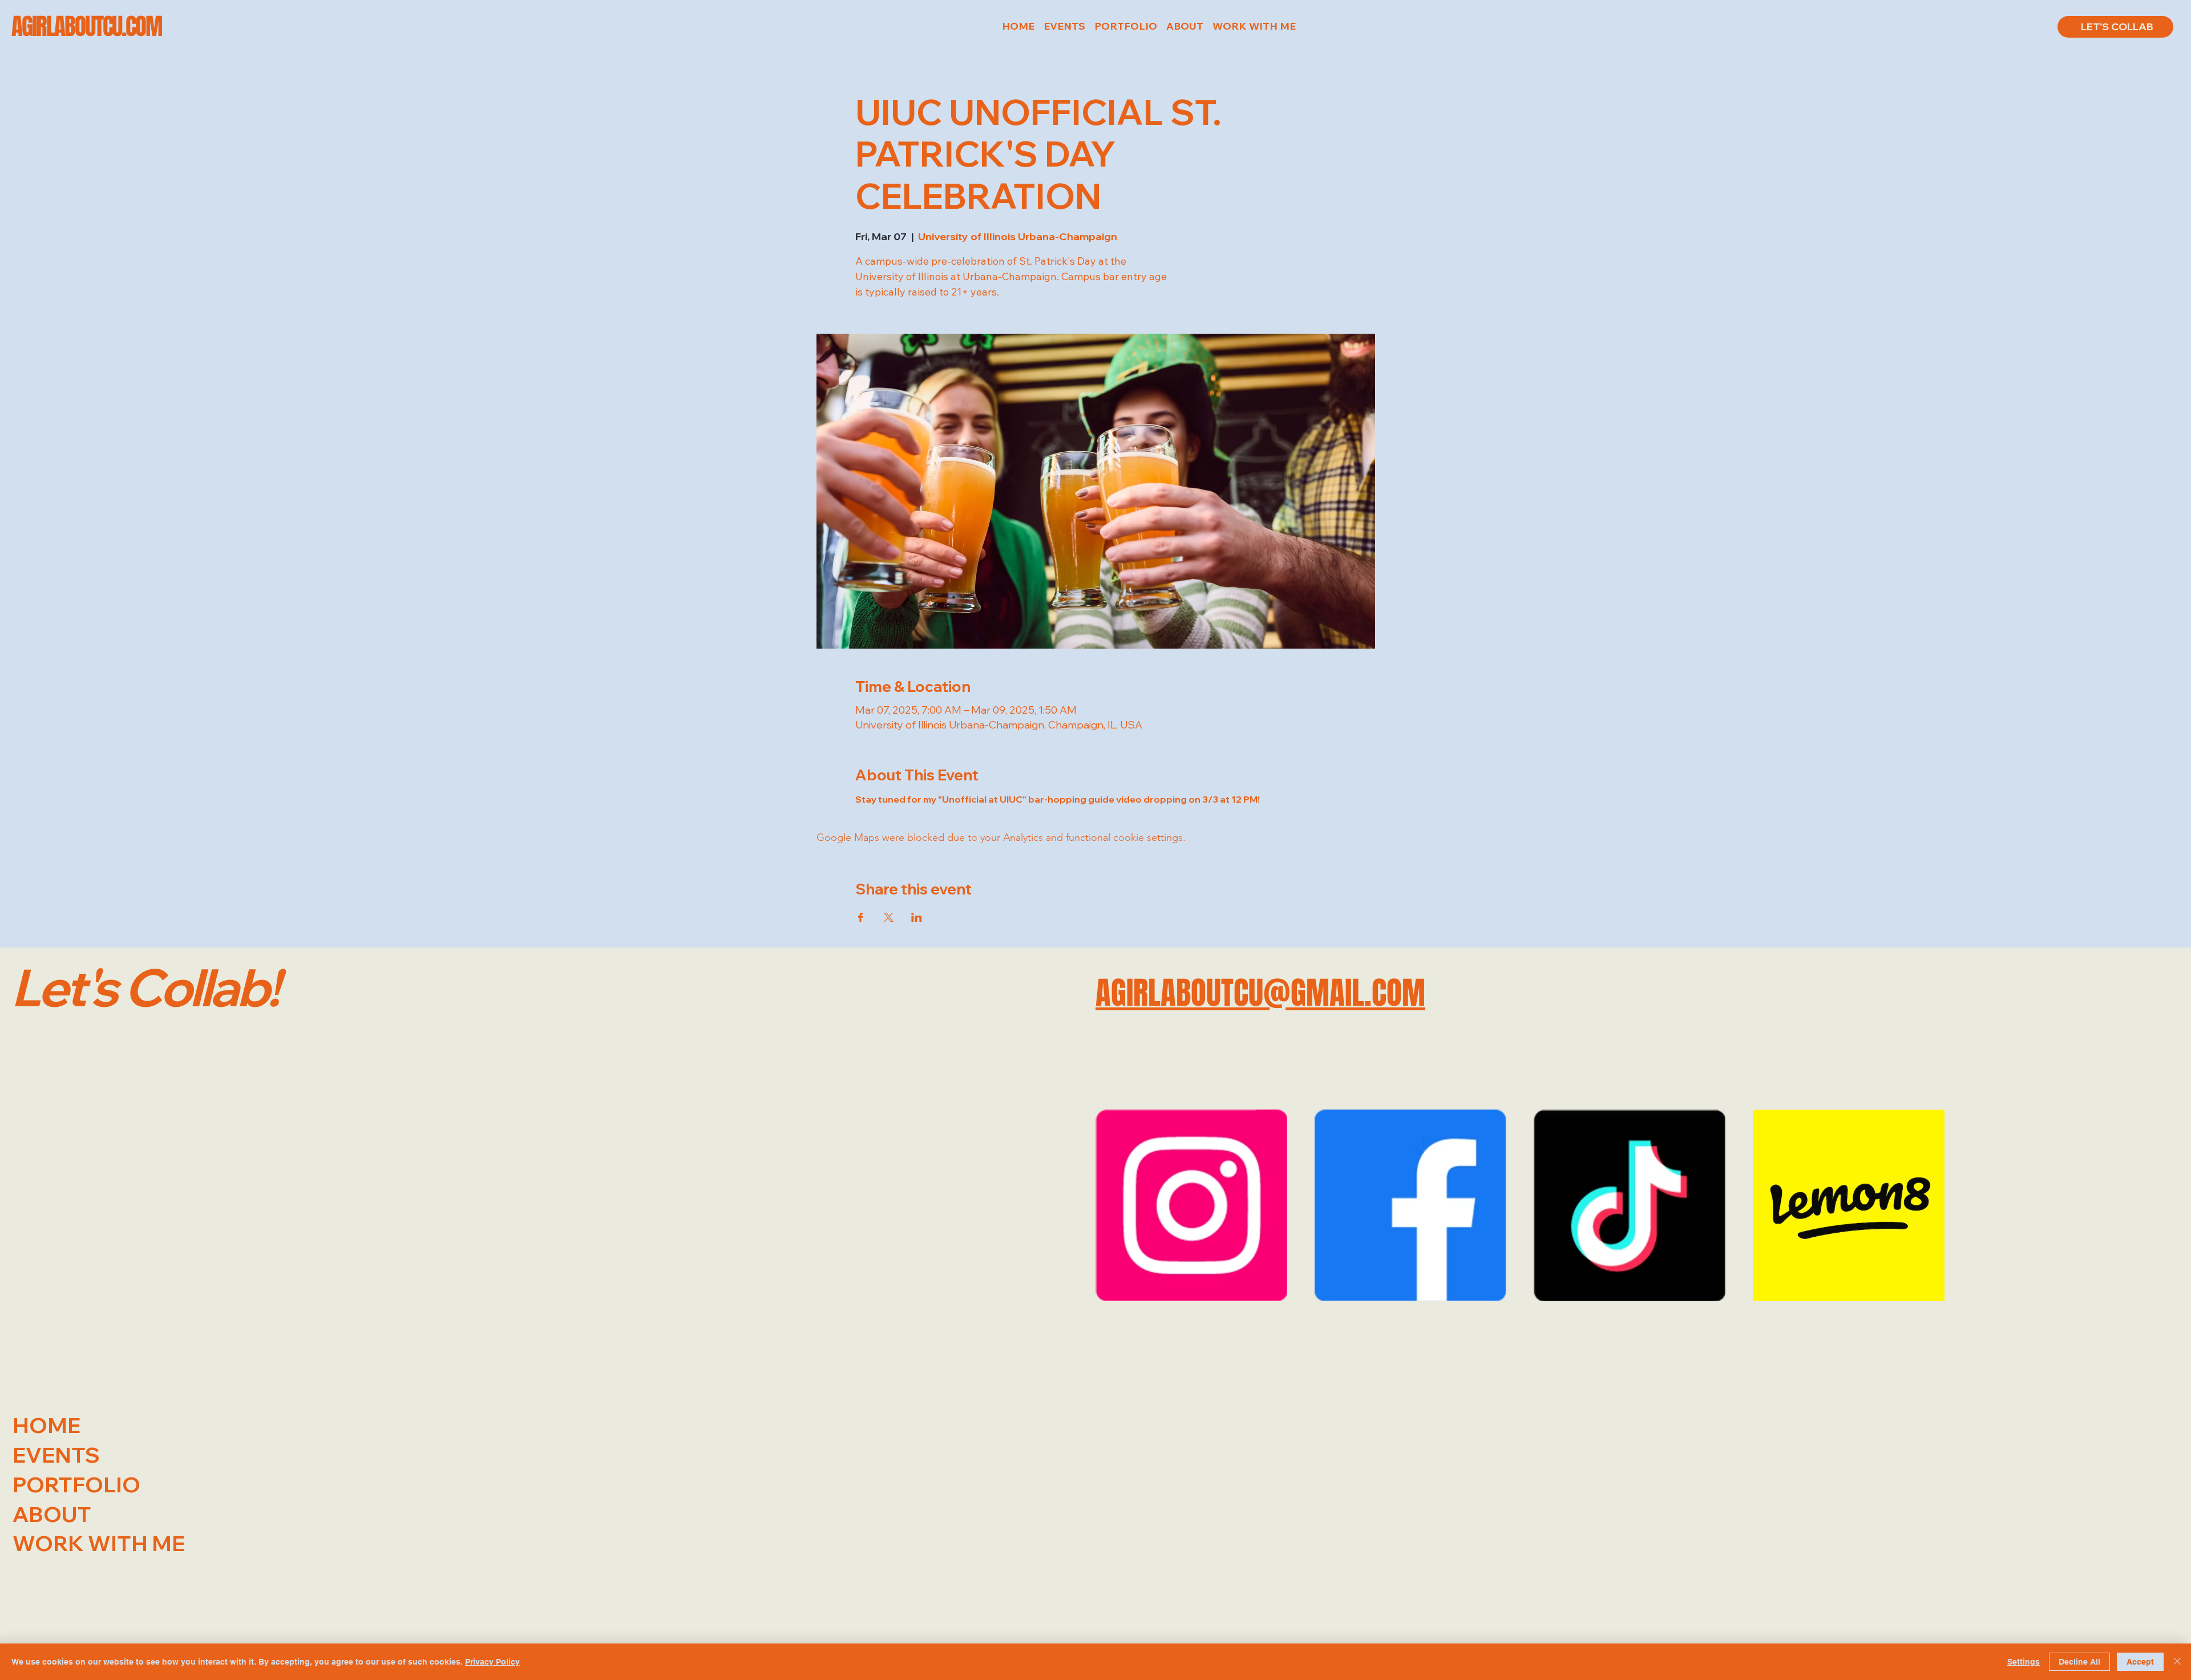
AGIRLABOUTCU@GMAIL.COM (1260, 993)
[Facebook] (1410, 1205)
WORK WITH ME (99, 1543)
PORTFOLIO (76, 1484)
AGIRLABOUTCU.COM (87, 26)
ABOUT (52, 1514)
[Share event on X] (889, 917)
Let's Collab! (145, 987)
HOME (47, 1425)
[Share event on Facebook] (861, 917)
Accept (2140, 1662)
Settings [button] (2024, 1662)
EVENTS (56, 1455)
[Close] (2177, 1662)
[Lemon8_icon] (1849, 1205)
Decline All (2079, 1662)
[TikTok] (1630, 1205)
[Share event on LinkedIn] (917, 917)
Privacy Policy (492, 1662)
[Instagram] (1191, 1205)
